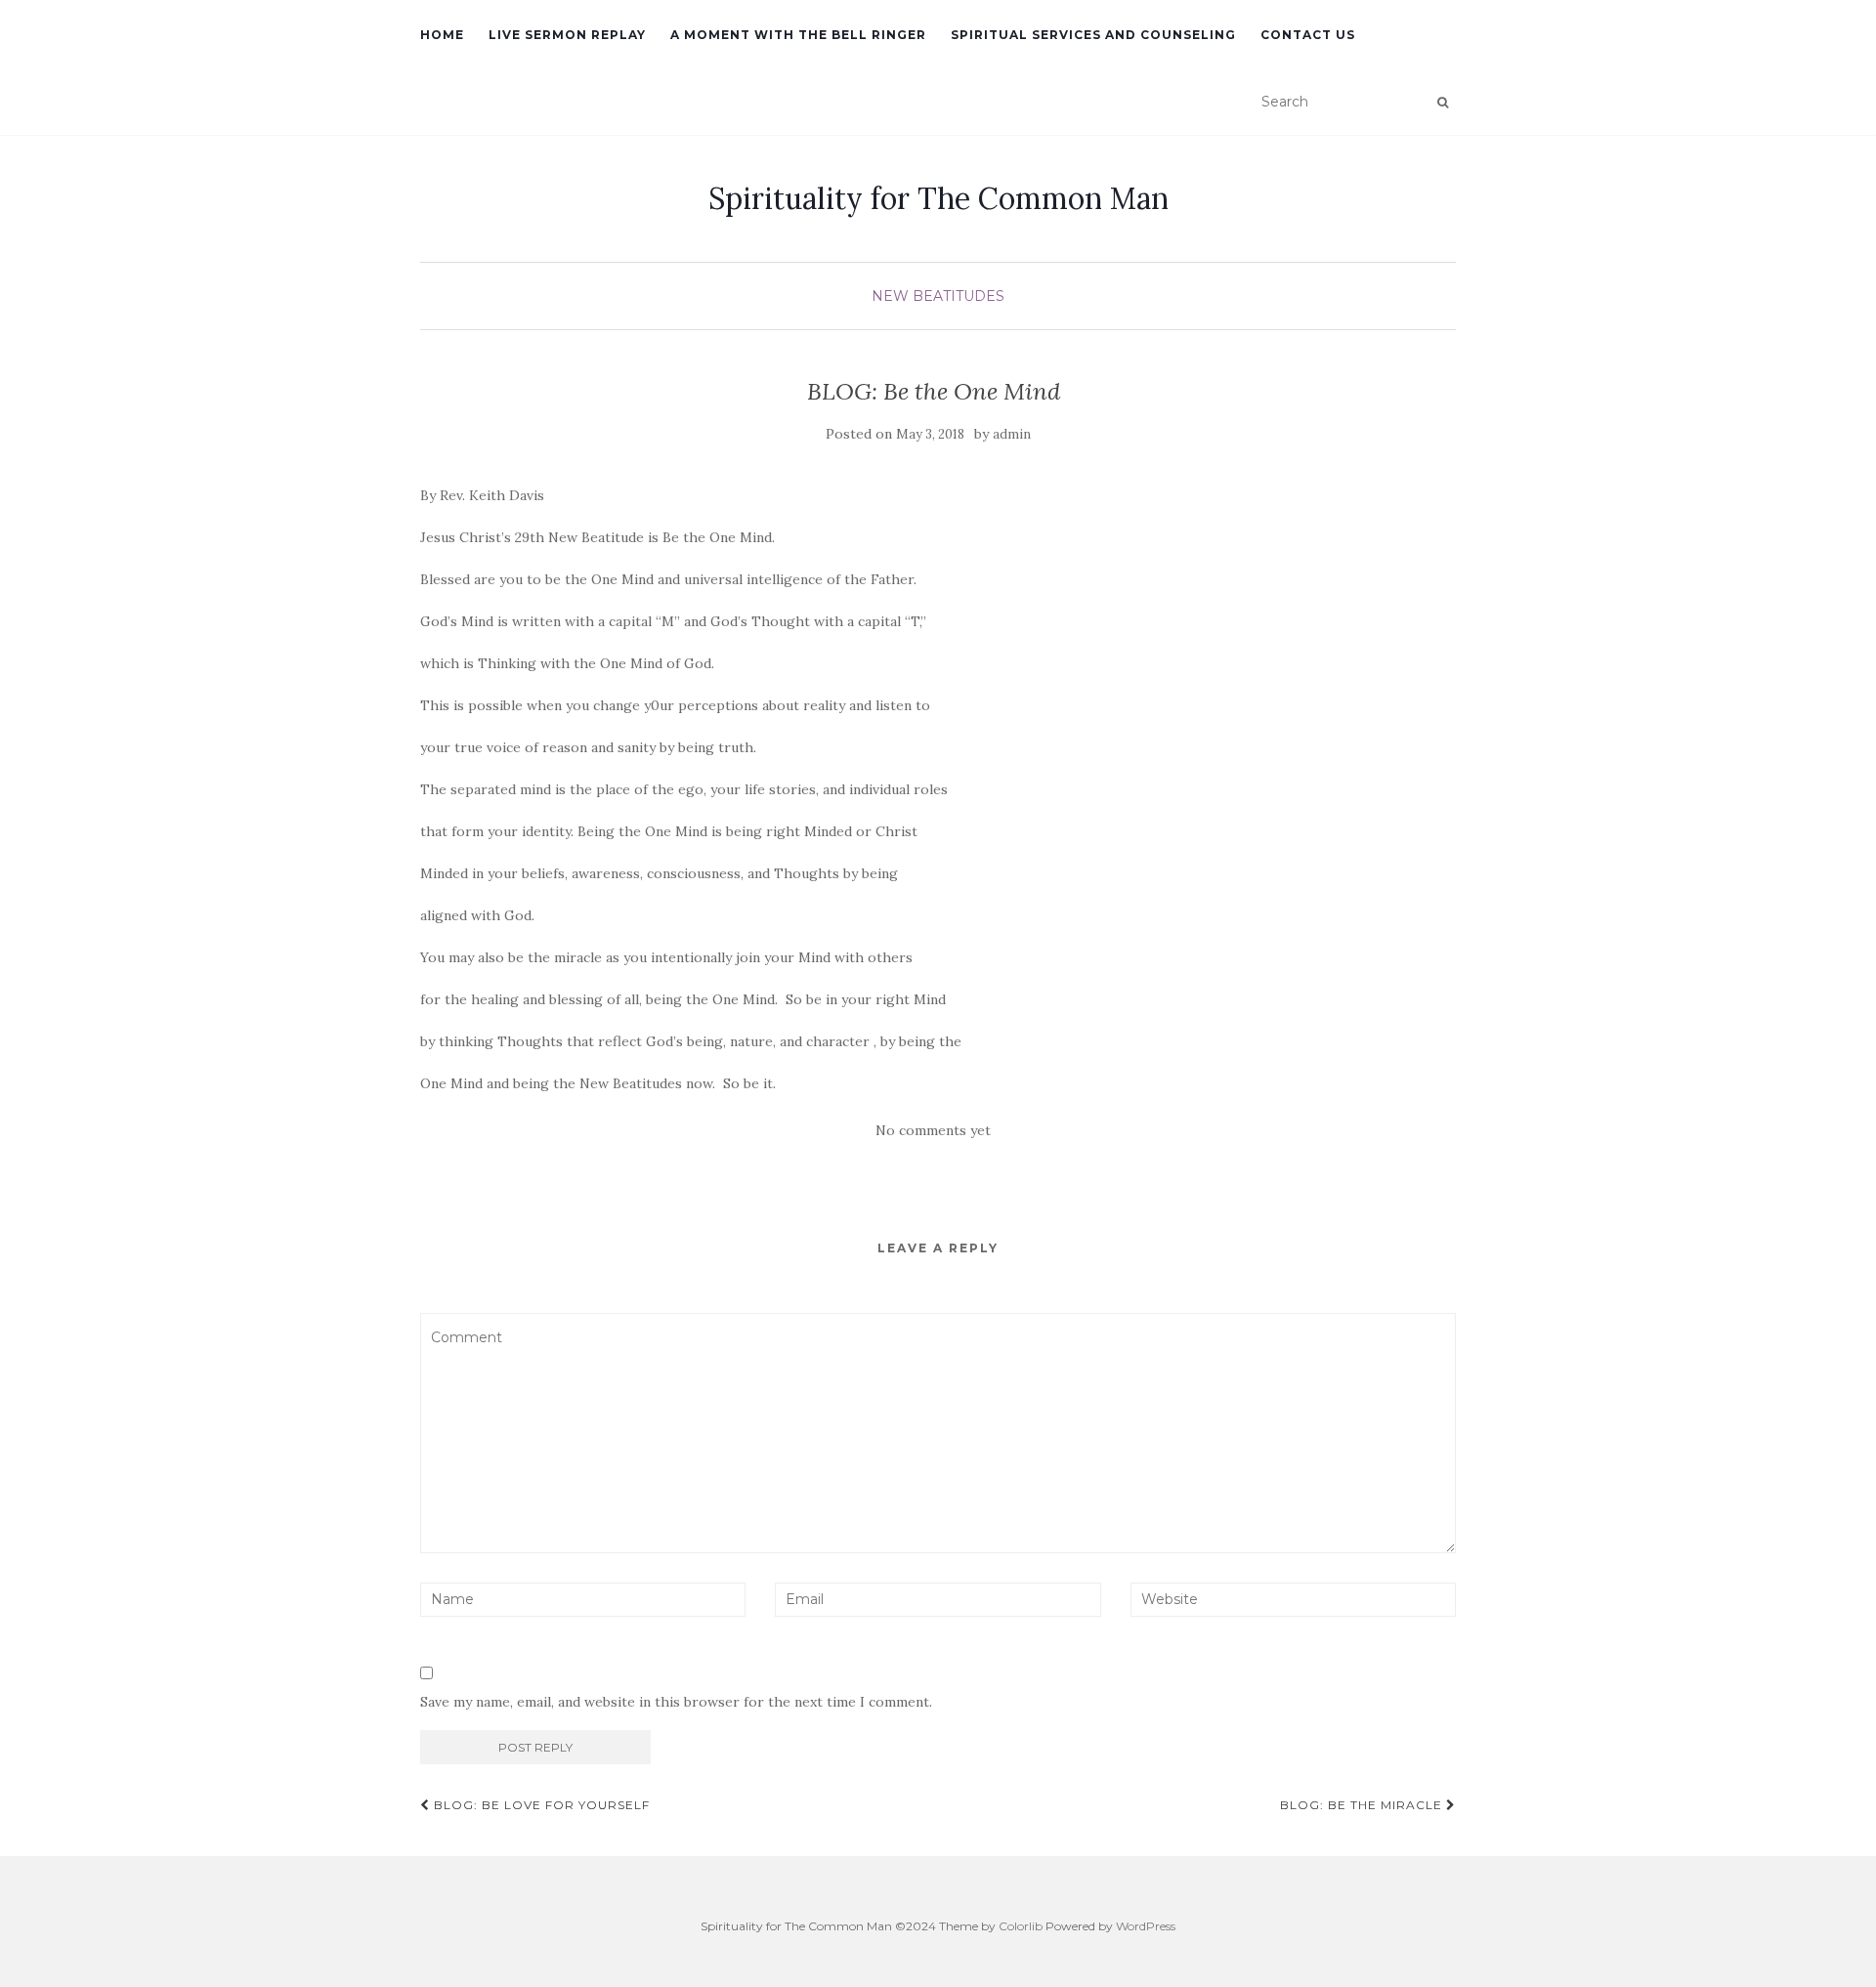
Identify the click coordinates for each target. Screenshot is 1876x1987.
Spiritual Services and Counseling (1093, 35)
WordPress (1146, 1926)
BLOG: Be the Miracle (1363, 1805)
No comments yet (933, 1130)
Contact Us (1308, 35)
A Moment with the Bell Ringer (798, 35)
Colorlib (1021, 1926)
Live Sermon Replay (567, 35)
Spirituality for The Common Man (938, 198)
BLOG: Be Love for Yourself (540, 1805)
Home (442, 35)
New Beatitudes (938, 296)
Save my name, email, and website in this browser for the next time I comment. (676, 1702)
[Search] (1443, 103)
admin (1012, 434)
